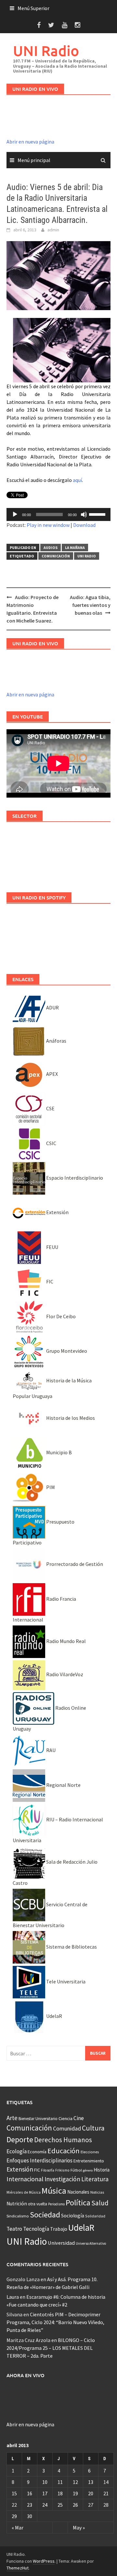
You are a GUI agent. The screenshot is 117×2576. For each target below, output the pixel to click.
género (88, 2170)
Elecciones (90, 2152)
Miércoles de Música (24, 2192)
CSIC (51, 1143)
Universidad (61, 2243)
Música (54, 2191)
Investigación (62, 2179)
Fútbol (76, 2170)
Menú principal (34, 160)
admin (53, 230)
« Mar (18, 2528)
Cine (79, 2118)
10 (45, 2482)
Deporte (20, 2139)
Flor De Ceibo (60, 1316)
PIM (50, 1487)
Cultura (93, 2128)
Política (78, 2203)
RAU (50, 1750)
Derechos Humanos (63, 2140)
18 (60, 2493)
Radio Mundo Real (65, 1641)
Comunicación (56, 556)
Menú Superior (33, 8)
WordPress (44, 2561)
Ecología (17, 2151)
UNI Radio (46, 51)
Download (84, 525)
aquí (77, 480)
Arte (12, 2118)
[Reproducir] (15, 514)
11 (60, 2482)
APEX (52, 1074)
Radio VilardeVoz (64, 1674)
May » (79, 2528)
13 (91, 2482)
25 (60, 2505)
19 (75, 2493)
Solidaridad (95, 2216)
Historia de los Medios (70, 1418)
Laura (13, 2297)
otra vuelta (38, 2204)
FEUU (52, 1247)
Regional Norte (63, 1785)
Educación (64, 2151)
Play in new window (48, 525)
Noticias (97, 2192)
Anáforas (56, 1041)
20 (91, 2493)
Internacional (25, 2179)
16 (30, 2493)
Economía (37, 2152)
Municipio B (58, 1452)
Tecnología (36, 2229)
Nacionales (78, 2192)
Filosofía (48, 2170)
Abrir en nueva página (30, 142)
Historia (102, 2170)
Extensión (57, 1212)
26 (75, 2505)
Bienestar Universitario (38, 2119)
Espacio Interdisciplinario (74, 1178)
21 (106, 2493)
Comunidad (67, 2128)
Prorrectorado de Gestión (74, 1564)
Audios (51, 548)
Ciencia (65, 2118)
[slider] (98, 514)
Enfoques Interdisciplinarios (39, 2160)
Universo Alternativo (91, 2243)
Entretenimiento (89, 2161)
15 (14, 2493)
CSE (50, 1108)
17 (45, 2493)
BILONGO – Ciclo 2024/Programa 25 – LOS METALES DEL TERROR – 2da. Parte (51, 2348)
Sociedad (45, 2215)
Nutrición (17, 2204)
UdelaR (54, 2016)
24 (45, 2505)
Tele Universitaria (65, 1981)
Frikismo (62, 2170)
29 (14, 2516)
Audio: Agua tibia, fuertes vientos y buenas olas (90, 605)
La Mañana (75, 548)
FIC (49, 1281)
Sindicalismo (18, 2216)
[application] (58, 514)
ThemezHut (18, 2568)
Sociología (73, 2216)
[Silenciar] (84, 514)
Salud (100, 2203)
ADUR (52, 1007)
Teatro (14, 2229)
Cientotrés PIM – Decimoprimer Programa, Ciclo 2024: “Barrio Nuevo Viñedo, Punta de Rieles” (55, 2322)
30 (30, 2516)
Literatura (95, 2179)
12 (75, 2482)
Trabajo (59, 2229)
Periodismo (56, 2204)
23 (30, 2505)
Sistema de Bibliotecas (71, 1947)
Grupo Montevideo (66, 1351)
